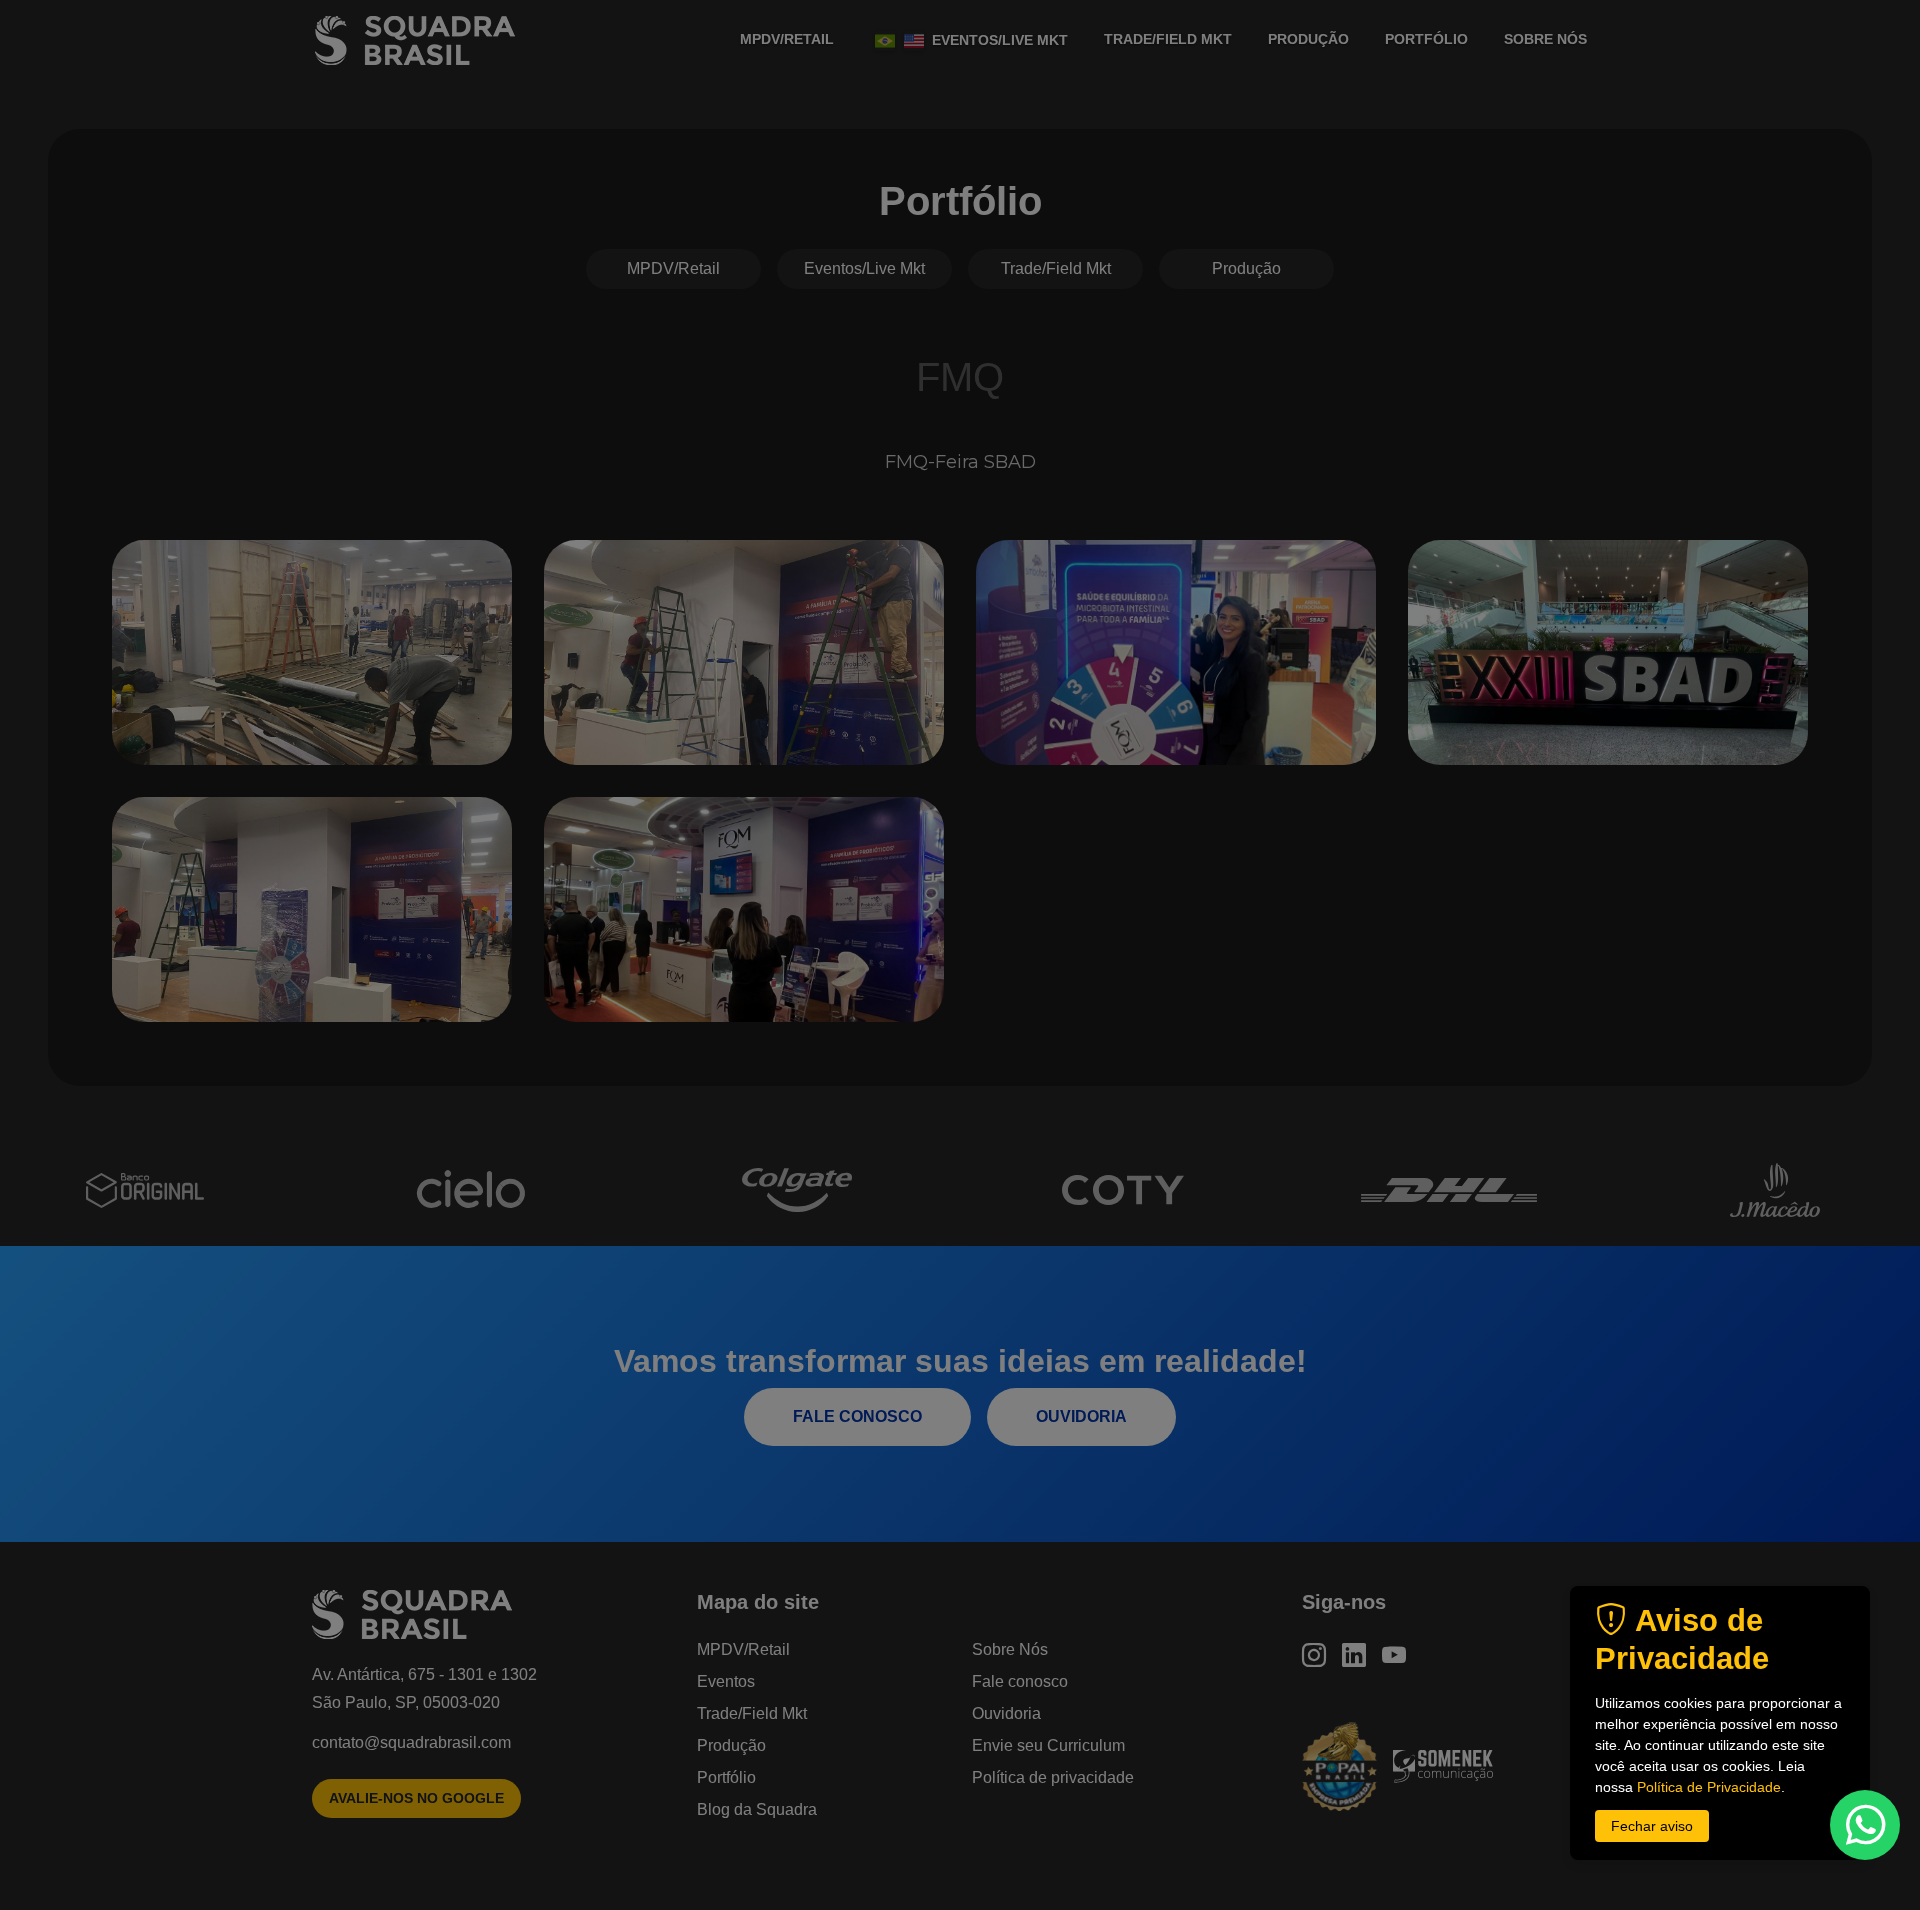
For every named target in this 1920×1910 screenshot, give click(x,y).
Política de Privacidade (1709, 1787)
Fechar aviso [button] (1652, 1826)
